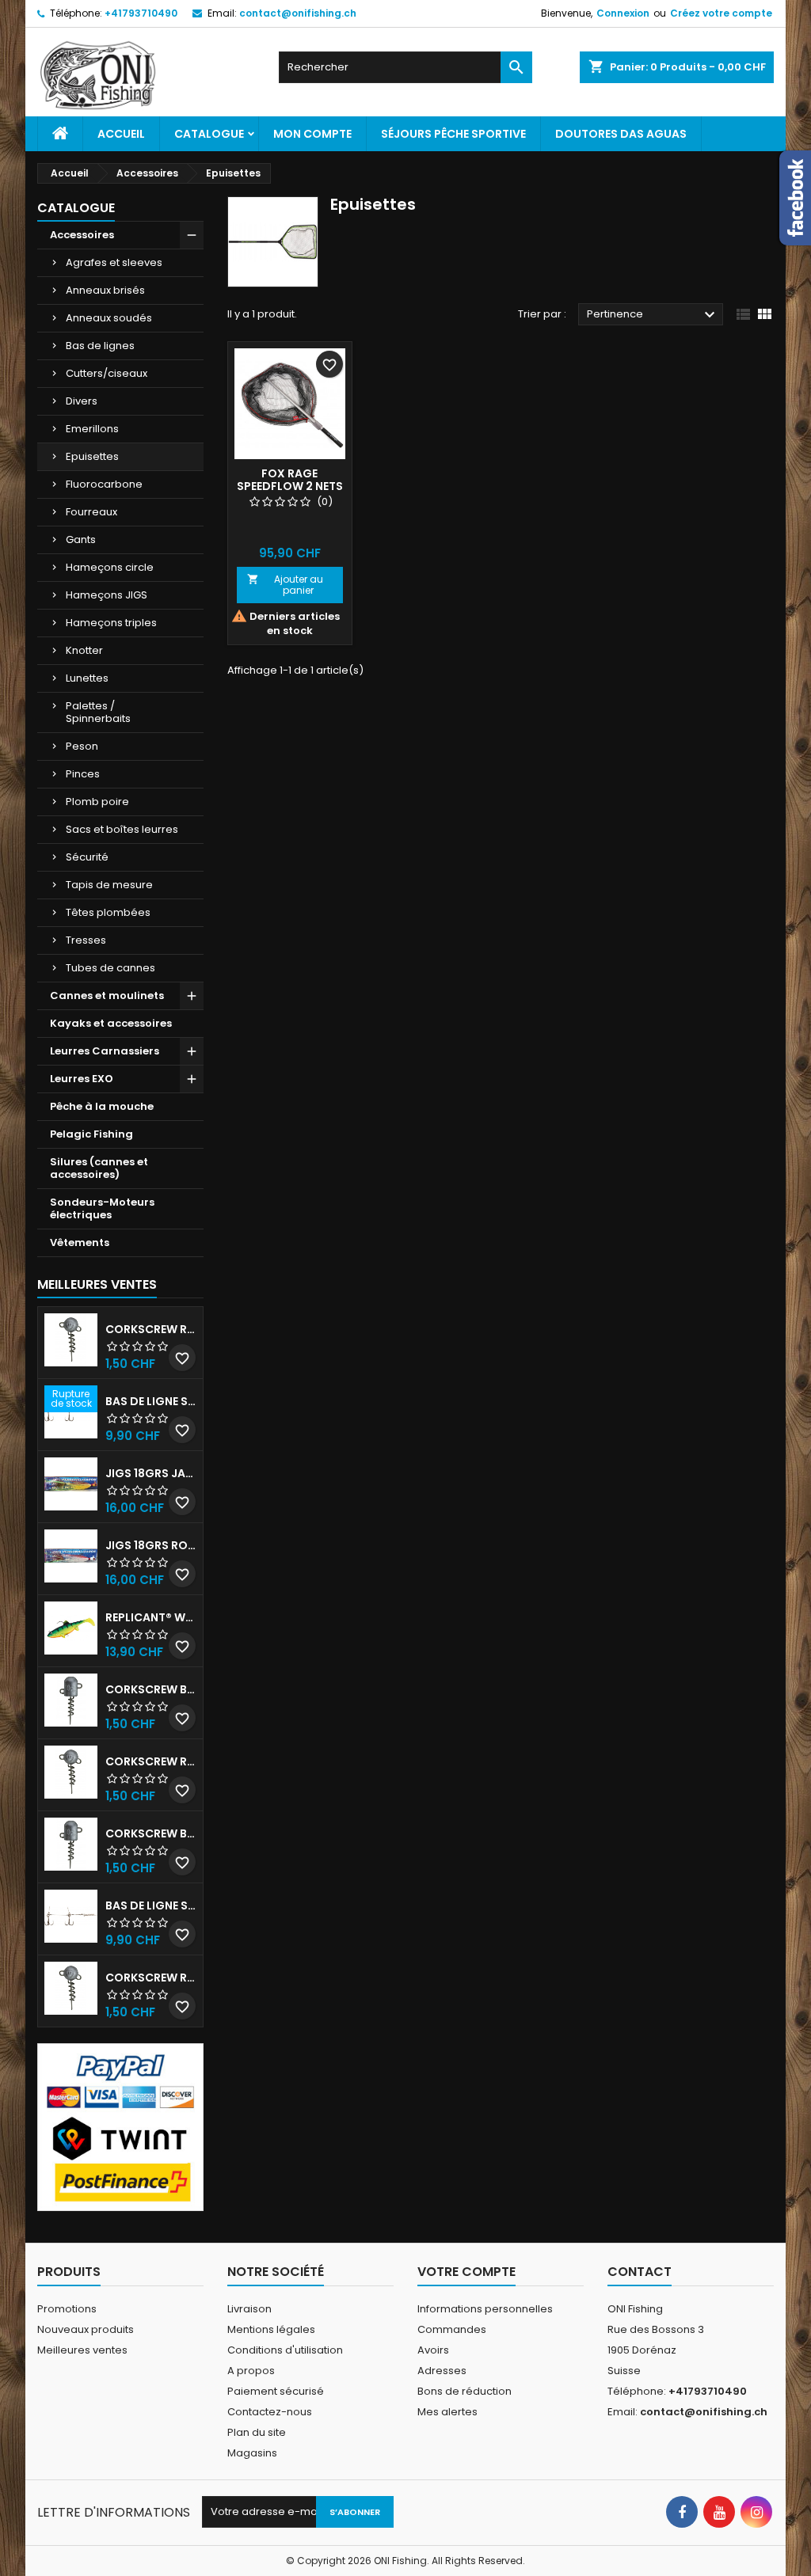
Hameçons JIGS (107, 595)
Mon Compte (312, 134)
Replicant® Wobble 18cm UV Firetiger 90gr (151, 1617)
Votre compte (466, 2272)
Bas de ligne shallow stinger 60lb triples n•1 (151, 1401)
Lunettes (87, 678)
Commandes (452, 2329)
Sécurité (87, 857)
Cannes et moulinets (107, 995)
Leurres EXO (82, 1079)
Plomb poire (97, 802)
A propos (251, 2371)
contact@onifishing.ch (298, 13)
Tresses (86, 940)
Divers (82, 401)
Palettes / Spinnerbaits (98, 712)
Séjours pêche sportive (453, 134)
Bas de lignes (100, 346)
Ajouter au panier (285, 585)
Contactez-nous (270, 2412)
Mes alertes (447, 2412)
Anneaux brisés (105, 290)
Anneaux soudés (109, 318)
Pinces (83, 774)
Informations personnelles (485, 2309)
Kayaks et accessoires (111, 1023)
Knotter (84, 650)
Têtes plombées (108, 912)
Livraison (249, 2309)
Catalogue (209, 134)
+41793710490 (141, 13)
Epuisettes (92, 456)
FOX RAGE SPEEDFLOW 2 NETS (290, 480)
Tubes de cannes (110, 968)
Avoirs (433, 2350)
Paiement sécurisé (276, 2391)
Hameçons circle (110, 567)
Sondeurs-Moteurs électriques (102, 1208)
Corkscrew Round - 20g (151, 1978)
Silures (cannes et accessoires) (99, 1168)
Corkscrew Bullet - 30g (151, 1689)
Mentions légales (271, 2329)
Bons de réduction (465, 2391)
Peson (82, 746)
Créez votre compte (721, 13)
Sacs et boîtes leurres (122, 829)
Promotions (67, 2309)
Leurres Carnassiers (105, 1051)
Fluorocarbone (104, 484)
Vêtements (80, 1242)
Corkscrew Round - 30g (151, 1329)
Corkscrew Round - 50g (151, 1761)
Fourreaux (91, 512)
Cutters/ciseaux (107, 373)
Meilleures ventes (82, 2350)
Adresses (442, 2371)
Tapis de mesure (109, 885)
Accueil (121, 134)
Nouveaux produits (86, 2329)
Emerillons (92, 429)
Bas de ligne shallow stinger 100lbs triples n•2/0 (151, 1905)
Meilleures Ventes (97, 1284)
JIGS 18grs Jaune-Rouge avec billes (151, 1473)
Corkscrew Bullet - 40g (151, 1833)
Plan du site (257, 2432)
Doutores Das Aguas (621, 134)
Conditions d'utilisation (285, 2350)
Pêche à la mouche (102, 1106)
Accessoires (82, 235)
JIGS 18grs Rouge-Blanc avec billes (151, 1545)
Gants (81, 540)
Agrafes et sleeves (114, 262)
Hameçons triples (111, 623)
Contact (640, 2272)
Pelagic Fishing (91, 1134)
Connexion (623, 13)
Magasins (252, 2453)
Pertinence (653, 315)
